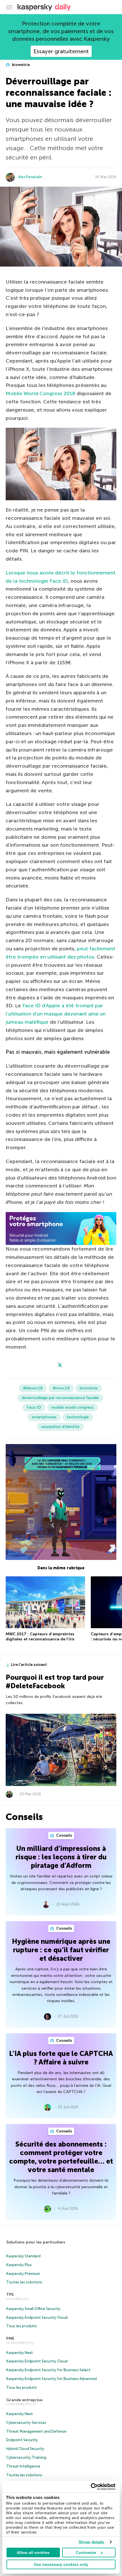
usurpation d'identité (60, 1427)
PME (10, 2338)
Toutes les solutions (24, 2282)
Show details (91, 2542)
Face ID (34, 1407)
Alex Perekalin (30, 177)
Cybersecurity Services (26, 2423)
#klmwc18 (33, 1388)
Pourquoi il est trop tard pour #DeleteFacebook (55, 1682)
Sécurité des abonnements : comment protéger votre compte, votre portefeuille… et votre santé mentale (61, 2157)
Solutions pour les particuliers (36, 2242)
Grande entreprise (24, 2400)
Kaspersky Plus (19, 2265)
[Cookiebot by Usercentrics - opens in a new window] (91, 2487)
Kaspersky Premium (23, 2274)
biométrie (20, 65)
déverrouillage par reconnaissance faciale (60, 1398)
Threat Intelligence (23, 2466)
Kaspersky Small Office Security (33, 2309)
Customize (86, 2552)
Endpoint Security (22, 2440)
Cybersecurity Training (26, 2457)
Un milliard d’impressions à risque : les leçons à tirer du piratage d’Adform (61, 1857)
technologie (78, 1417)
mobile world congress (72, 1407)
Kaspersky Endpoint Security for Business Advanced (51, 2379)
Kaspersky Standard (23, 2256)
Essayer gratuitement (61, 51)
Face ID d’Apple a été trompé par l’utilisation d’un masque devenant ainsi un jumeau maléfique (56, 1014)
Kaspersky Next (20, 2353)
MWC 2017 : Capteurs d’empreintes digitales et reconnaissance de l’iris (40, 1637)
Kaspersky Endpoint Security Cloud (37, 2318)
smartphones (44, 1417)
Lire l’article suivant (29, 1665)
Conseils (64, 1835)
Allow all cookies (33, 2552)
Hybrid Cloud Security (25, 2449)
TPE (10, 2295)
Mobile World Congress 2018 (40, 393)
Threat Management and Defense (36, 2431)
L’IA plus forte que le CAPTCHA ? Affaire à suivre (61, 2058)
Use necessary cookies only (61, 2564)
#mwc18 (61, 1388)
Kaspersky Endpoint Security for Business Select (48, 2370)
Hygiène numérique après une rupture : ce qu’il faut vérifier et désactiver (61, 1950)
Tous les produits (22, 2326)
